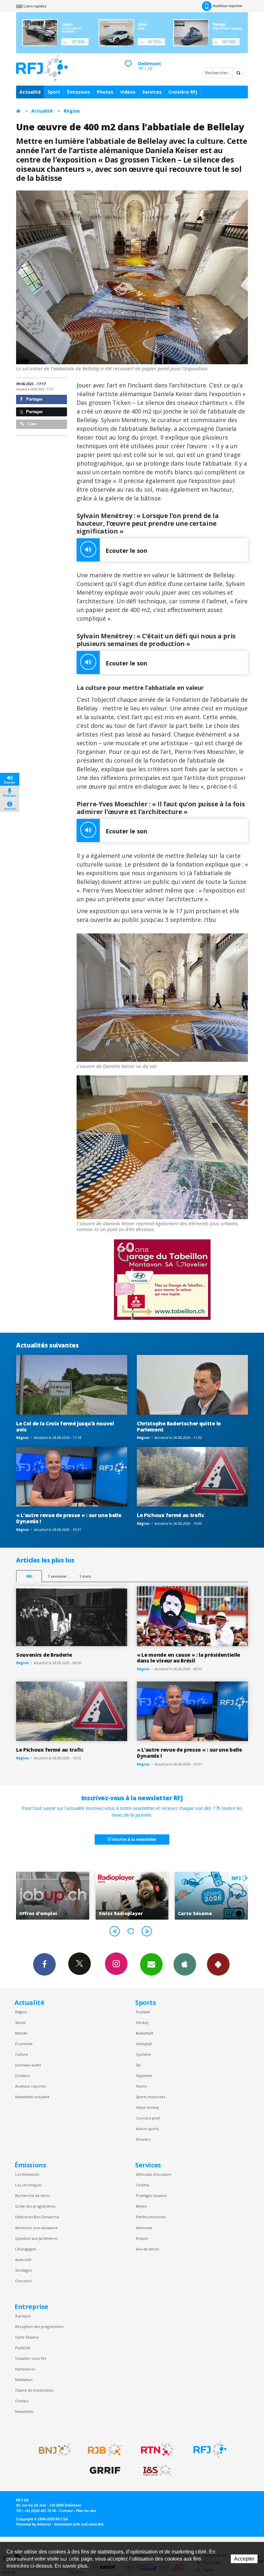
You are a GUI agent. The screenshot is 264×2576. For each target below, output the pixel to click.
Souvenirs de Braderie (44, 1655)
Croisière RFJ (183, 92)
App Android (218, 1964)
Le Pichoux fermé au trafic (171, 1515)
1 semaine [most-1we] (57, 1576)
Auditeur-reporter (228, 6)
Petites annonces (151, 2217)
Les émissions (27, 2174)
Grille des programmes (35, 2206)
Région (72, 111)
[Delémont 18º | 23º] (128, 58)
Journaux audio (28, 2065)
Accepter (244, 2559)
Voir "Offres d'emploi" (223, 1895)
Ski (138, 2065)
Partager (34, 399)
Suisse (20, 2022)
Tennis (141, 2086)
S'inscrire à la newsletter (132, 1839)
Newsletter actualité (32, 2097)
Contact (22, 2401)
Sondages (23, 2270)
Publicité (23, 2348)
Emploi (142, 2238)
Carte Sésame (27, 2337)
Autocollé (23, 2260)
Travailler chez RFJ (31, 2358)
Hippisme (144, 2076)
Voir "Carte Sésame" (65, 1895)
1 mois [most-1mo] (85, 1576)
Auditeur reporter (31, 2086)
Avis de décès (147, 2249)
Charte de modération (34, 2390)
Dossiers (22, 2076)
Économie (24, 2044)
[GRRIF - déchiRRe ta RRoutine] (105, 2470)
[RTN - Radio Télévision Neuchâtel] (157, 2450)
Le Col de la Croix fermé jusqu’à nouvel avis (65, 1427)
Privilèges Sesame (151, 2196)
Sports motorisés (151, 2097)
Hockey (142, 2022)
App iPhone (185, 1964)
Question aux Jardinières (36, 2238)
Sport (54, 92)
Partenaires (25, 2369)
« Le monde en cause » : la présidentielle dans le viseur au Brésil (189, 1658)
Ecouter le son (126, 551)
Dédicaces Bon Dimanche (37, 2217)
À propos (23, 2316)
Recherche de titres (32, 2196)
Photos (105, 92)
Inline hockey (147, 2107)
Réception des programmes (39, 2326)
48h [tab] (29, 1576)
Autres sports (147, 2129)
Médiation (24, 2380)
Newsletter (24, 2411)
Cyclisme (143, 2054)
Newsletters (151, 1964)
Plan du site (86, 2511)
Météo (141, 2206)
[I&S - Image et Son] (157, 2470)
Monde (21, 2033)
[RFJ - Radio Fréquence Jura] (210, 2450)
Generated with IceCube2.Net (79, 2524)
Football (143, 2012)
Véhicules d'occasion (154, 2174)
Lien (31, 424)
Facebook (44, 1964)
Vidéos (128, 92)
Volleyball (144, 2044)
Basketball (145, 2033)
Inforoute (144, 2228)
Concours (23, 2281)
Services (152, 92)
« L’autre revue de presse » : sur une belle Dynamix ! (69, 1518)
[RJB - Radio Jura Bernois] (105, 2450)
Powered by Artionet (33, 2524)
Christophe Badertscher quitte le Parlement (179, 1427)
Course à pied (148, 2118)
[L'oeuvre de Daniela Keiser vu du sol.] (162, 998)
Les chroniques (28, 2185)
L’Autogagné (26, 2249)
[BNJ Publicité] (52, 2450)
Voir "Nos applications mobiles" (144, 1895)
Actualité (30, 92)
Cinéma (142, 2185)
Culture (22, 2054)
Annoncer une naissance (36, 2228)
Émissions (79, 92)
